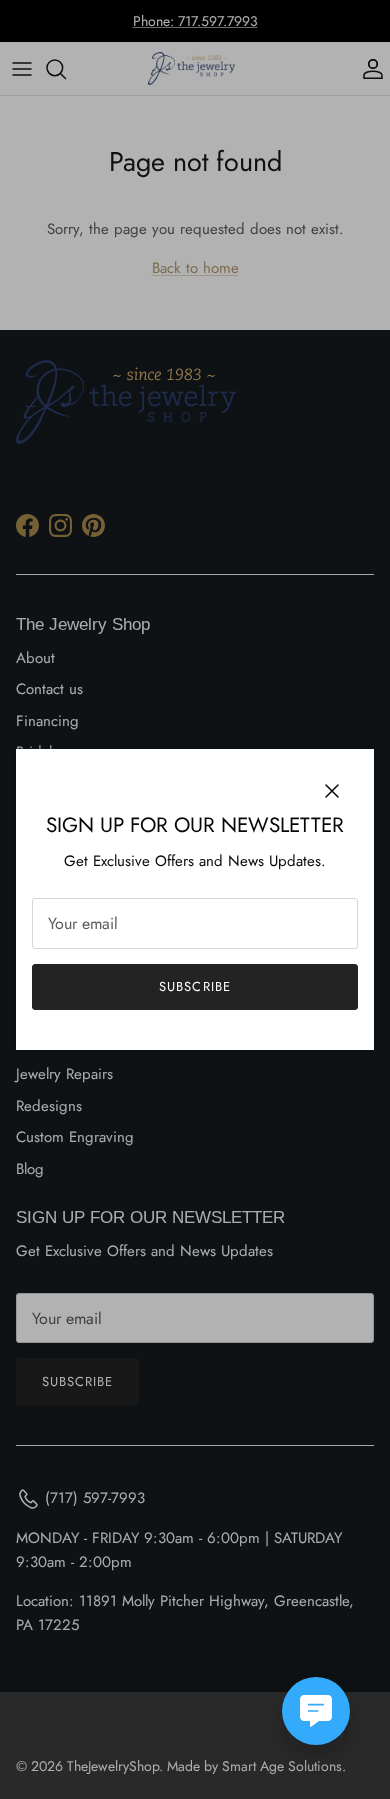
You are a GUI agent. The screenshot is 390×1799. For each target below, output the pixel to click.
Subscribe (194, 986)
